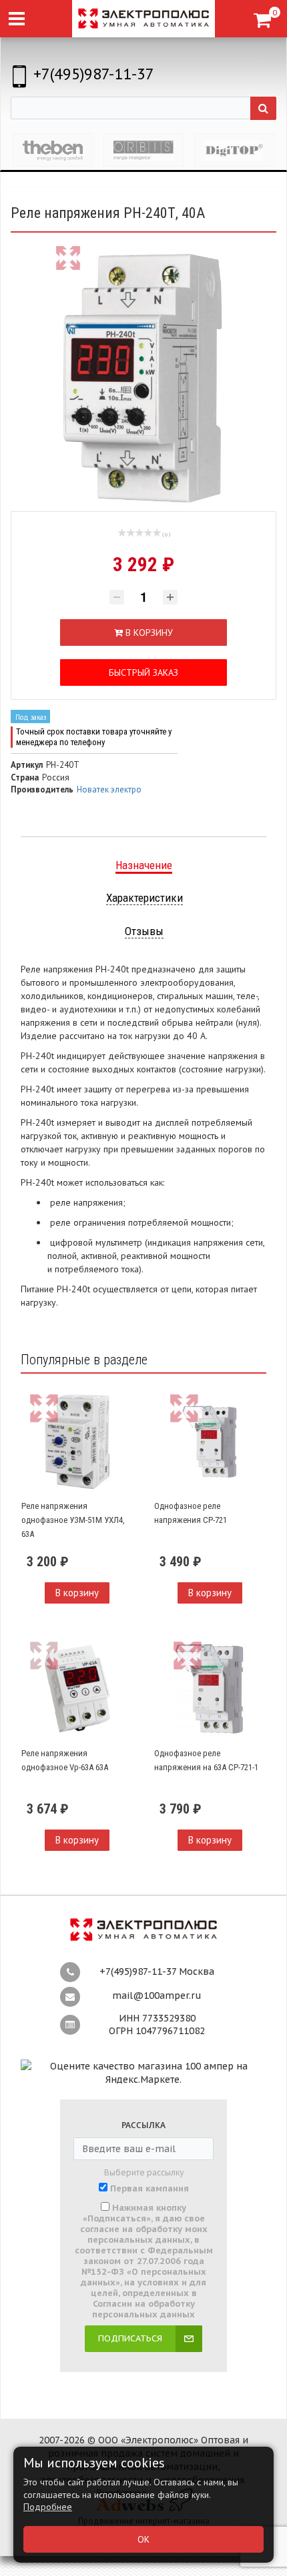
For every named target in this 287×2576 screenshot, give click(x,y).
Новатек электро (109, 789)
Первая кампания (150, 2189)
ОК (143, 2539)
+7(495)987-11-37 (94, 74)
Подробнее (48, 2507)
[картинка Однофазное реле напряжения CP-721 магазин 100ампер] (210, 1442)
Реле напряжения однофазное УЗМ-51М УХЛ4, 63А (73, 1520)
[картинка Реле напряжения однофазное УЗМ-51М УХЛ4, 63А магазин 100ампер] (77, 1442)
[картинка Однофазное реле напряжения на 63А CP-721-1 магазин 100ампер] (210, 1689)
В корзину (77, 1593)
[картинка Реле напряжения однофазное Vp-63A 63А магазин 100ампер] (77, 1689)
